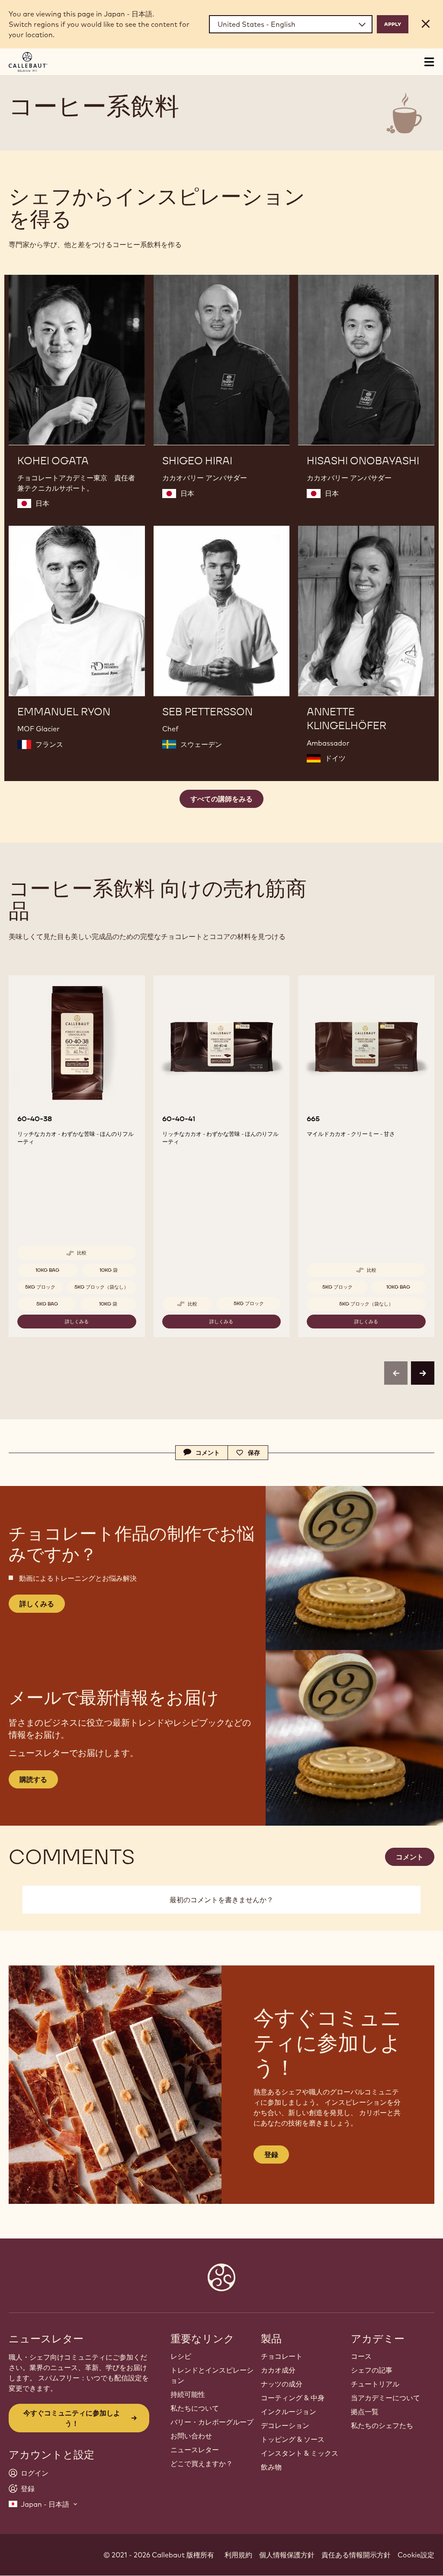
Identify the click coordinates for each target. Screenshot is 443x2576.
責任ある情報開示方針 (356, 2555)
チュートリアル (375, 2384)
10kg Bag (47, 1270)
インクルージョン (289, 2412)
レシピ (181, 2356)
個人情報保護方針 (287, 2555)
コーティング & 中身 (293, 2398)
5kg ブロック (40, 1287)
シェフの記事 (372, 2370)
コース (361, 2356)
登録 (271, 2155)
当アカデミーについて (385, 2398)
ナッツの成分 (282, 2384)
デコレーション (285, 2425)
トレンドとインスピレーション (212, 2375)
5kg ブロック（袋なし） (101, 1287)
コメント (410, 1857)
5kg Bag (47, 1304)
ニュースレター (195, 2450)
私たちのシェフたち (382, 2425)
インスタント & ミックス (300, 2453)
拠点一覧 (365, 2412)
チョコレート (282, 2356)
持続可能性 (188, 2394)
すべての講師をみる (221, 799)
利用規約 (238, 2555)
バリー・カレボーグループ (212, 2422)
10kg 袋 (109, 1270)
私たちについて (195, 2408)
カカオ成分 (278, 2370)
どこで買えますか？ (202, 2463)
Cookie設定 (416, 2555)
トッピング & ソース (293, 2439)
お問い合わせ (191, 2436)
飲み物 (271, 2467)
